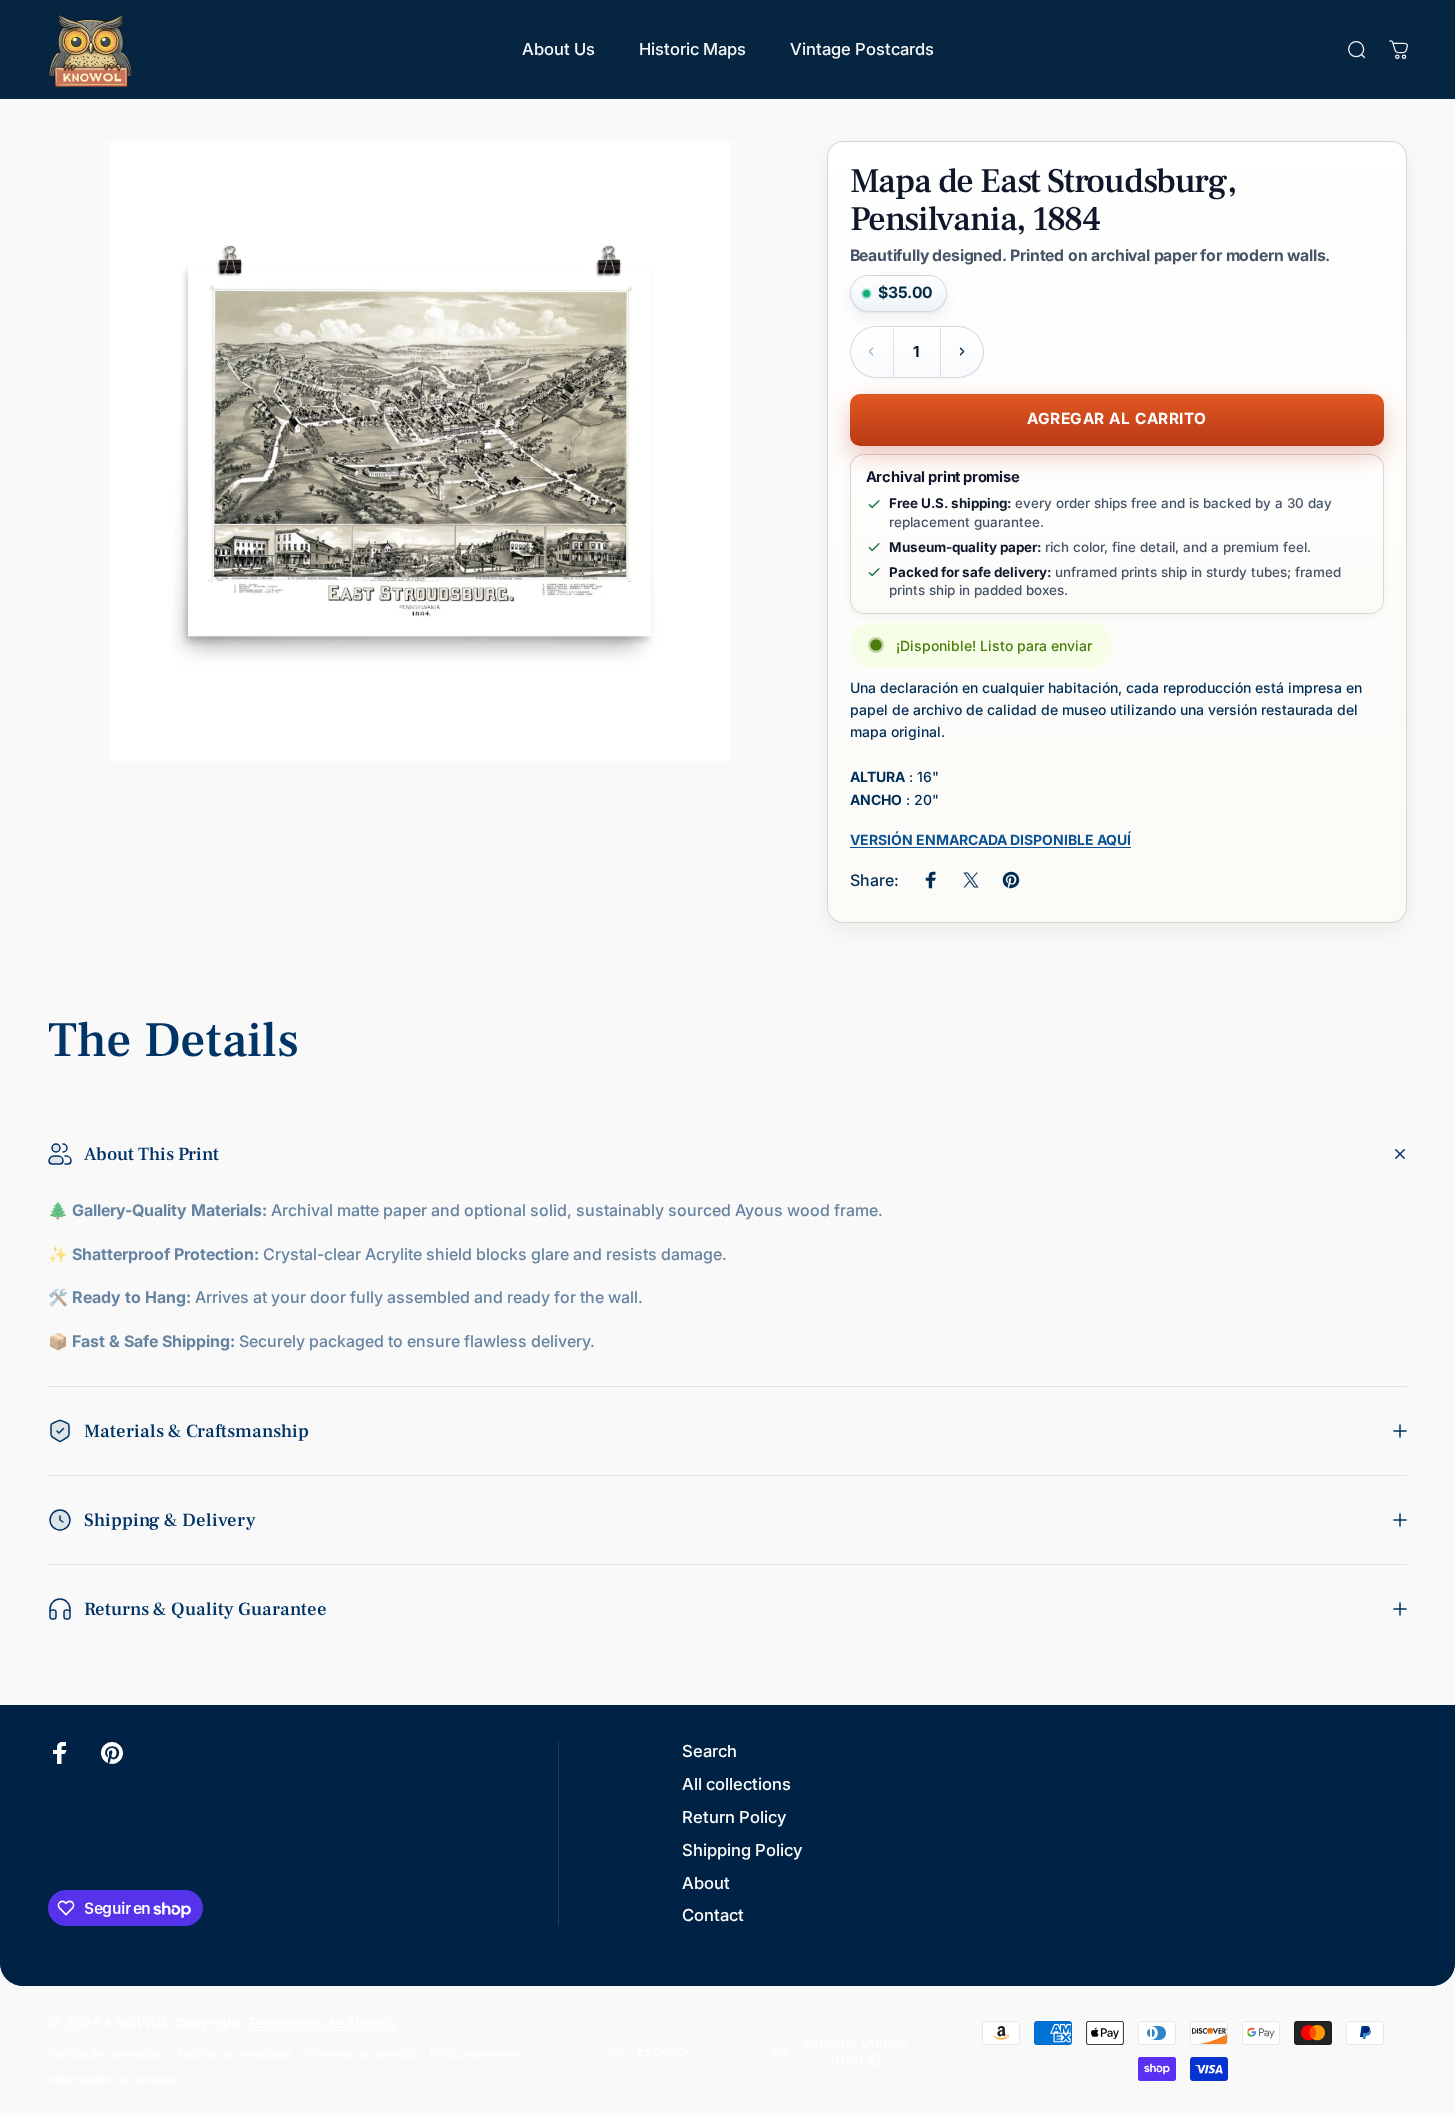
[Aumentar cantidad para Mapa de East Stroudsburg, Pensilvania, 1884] (962, 352)
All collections (736, 1784)
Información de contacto (113, 2080)
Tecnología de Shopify (322, 2022)
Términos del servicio (360, 2054)
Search (709, 1751)
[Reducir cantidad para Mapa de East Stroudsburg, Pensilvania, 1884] (872, 352)
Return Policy (734, 1817)
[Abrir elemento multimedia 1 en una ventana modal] (420, 451)
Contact (713, 1915)
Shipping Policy (742, 1850)
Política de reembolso (106, 2054)
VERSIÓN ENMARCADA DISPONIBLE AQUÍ (990, 839)
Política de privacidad (234, 2054)
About (706, 1883)
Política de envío (474, 2054)
